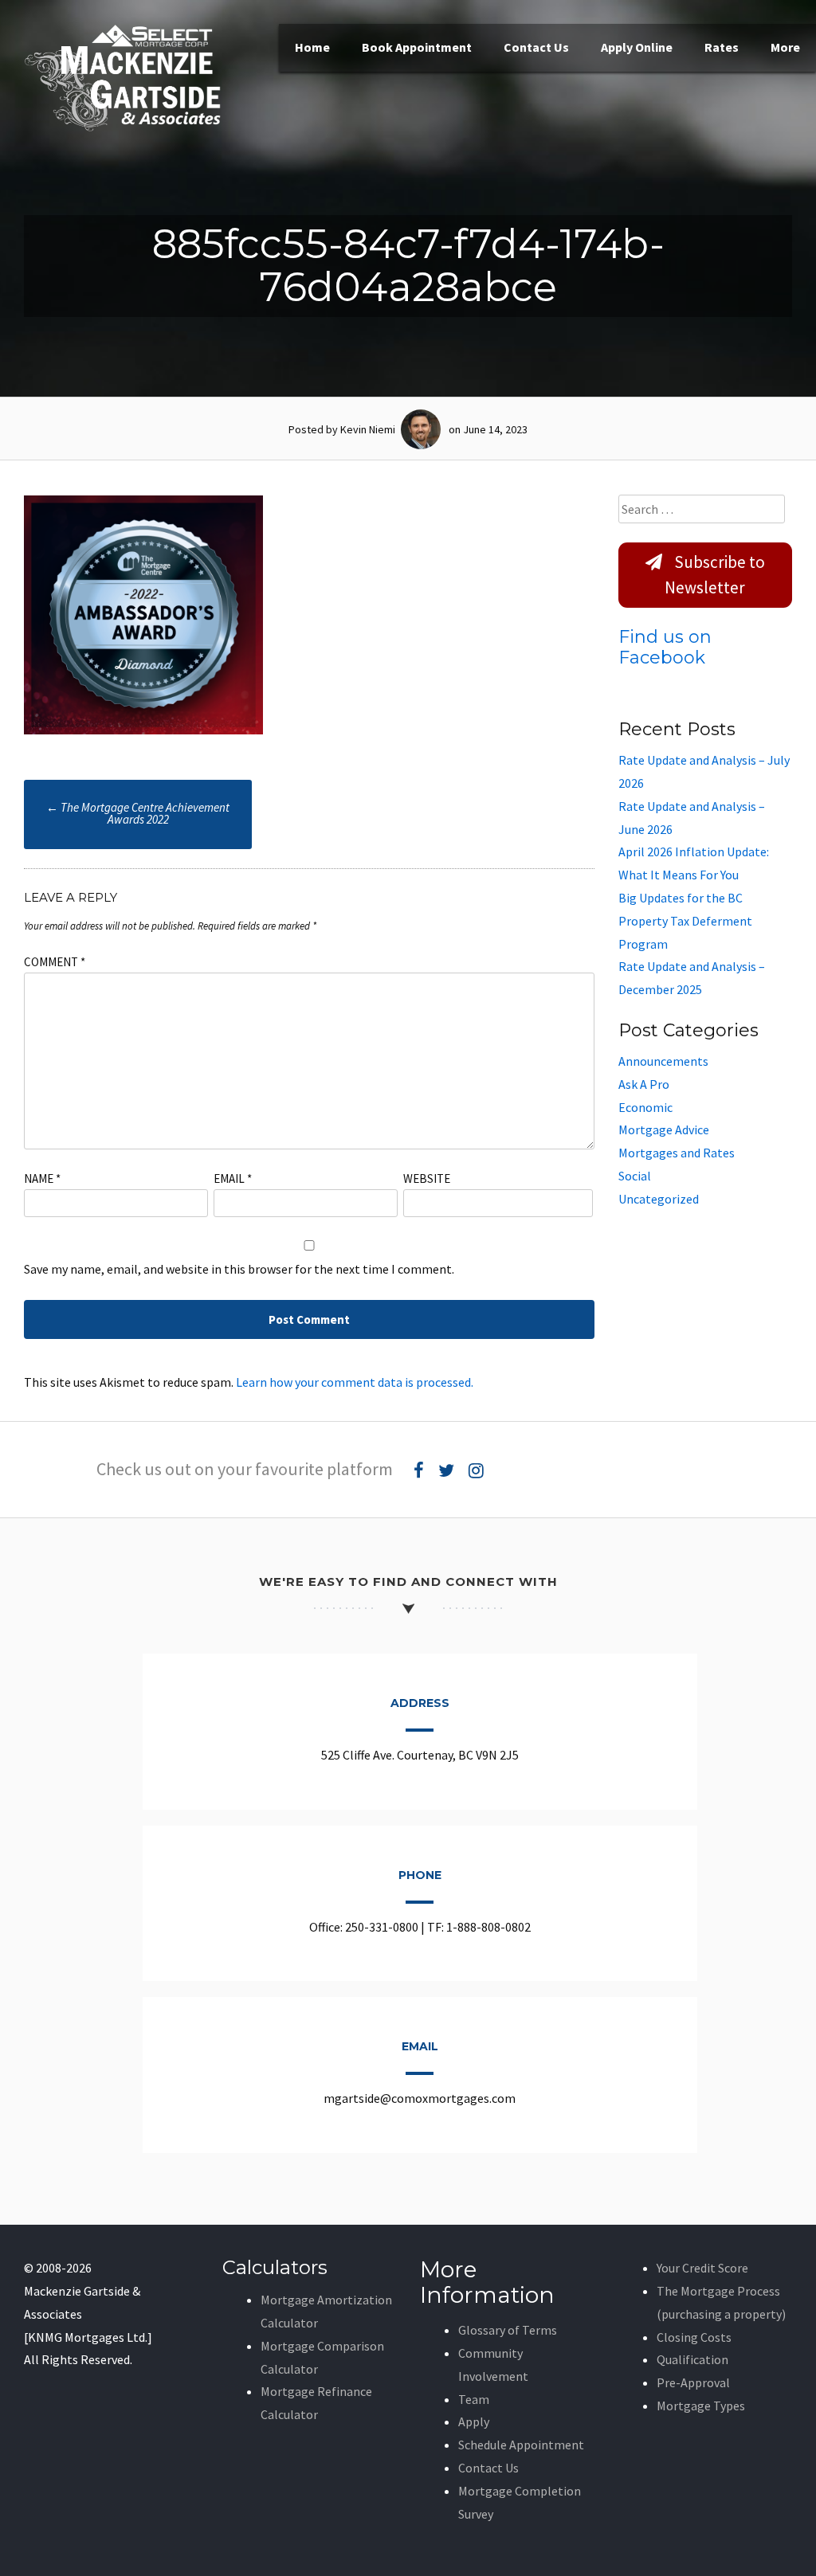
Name (42, 1178)
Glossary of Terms (508, 2330)
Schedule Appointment (521, 2445)
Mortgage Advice (664, 1129)
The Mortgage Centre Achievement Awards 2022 (138, 813)
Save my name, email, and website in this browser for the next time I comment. (239, 1269)
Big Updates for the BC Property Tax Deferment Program (685, 921)
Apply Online (637, 47)
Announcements (663, 1061)
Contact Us (536, 47)
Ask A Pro (644, 1084)
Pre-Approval (693, 2382)
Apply (474, 2421)
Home (312, 47)
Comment (55, 962)
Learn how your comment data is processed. (355, 1382)
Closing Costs (694, 2337)
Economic (645, 1107)
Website (427, 1178)
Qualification (692, 2359)
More (785, 47)
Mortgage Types (701, 2406)
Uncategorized (659, 1199)
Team (474, 2399)
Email (233, 1178)
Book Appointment (417, 47)
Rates (722, 47)
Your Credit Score (702, 2268)
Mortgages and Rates (677, 1153)
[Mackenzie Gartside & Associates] (124, 127)
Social (635, 1176)
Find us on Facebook (665, 647)
